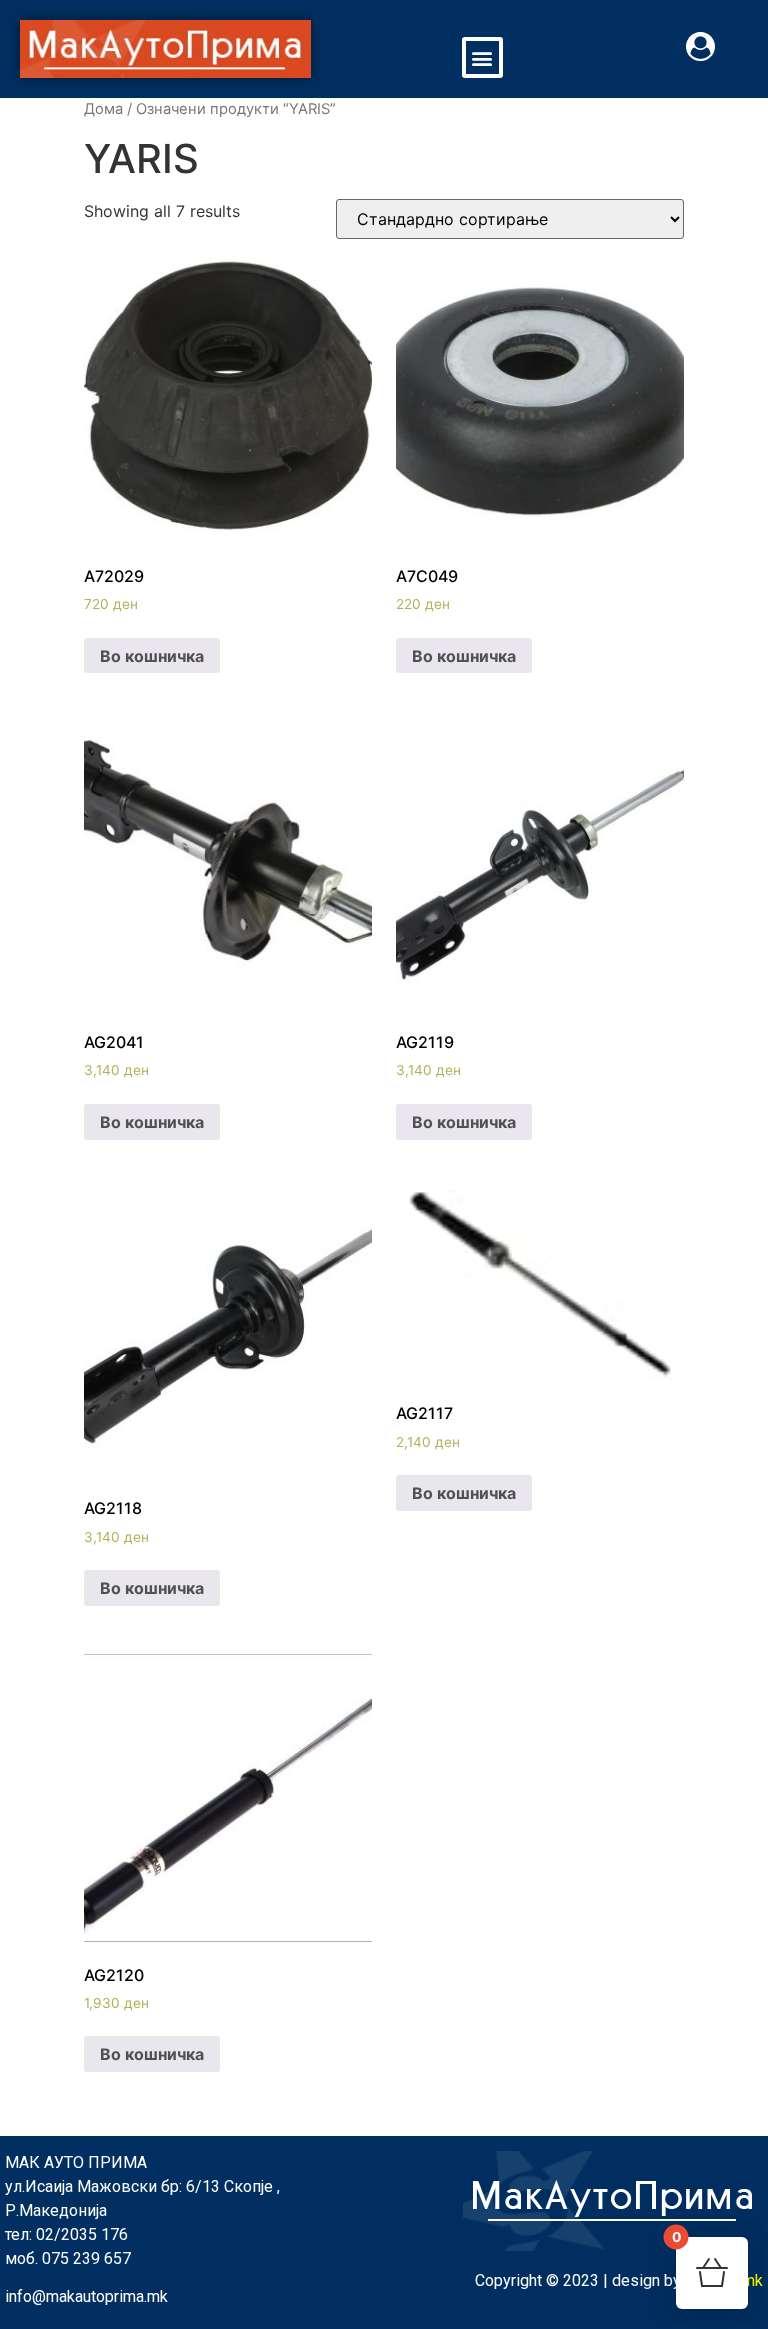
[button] (482, 57)
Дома (103, 109)
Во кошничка (152, 656)
